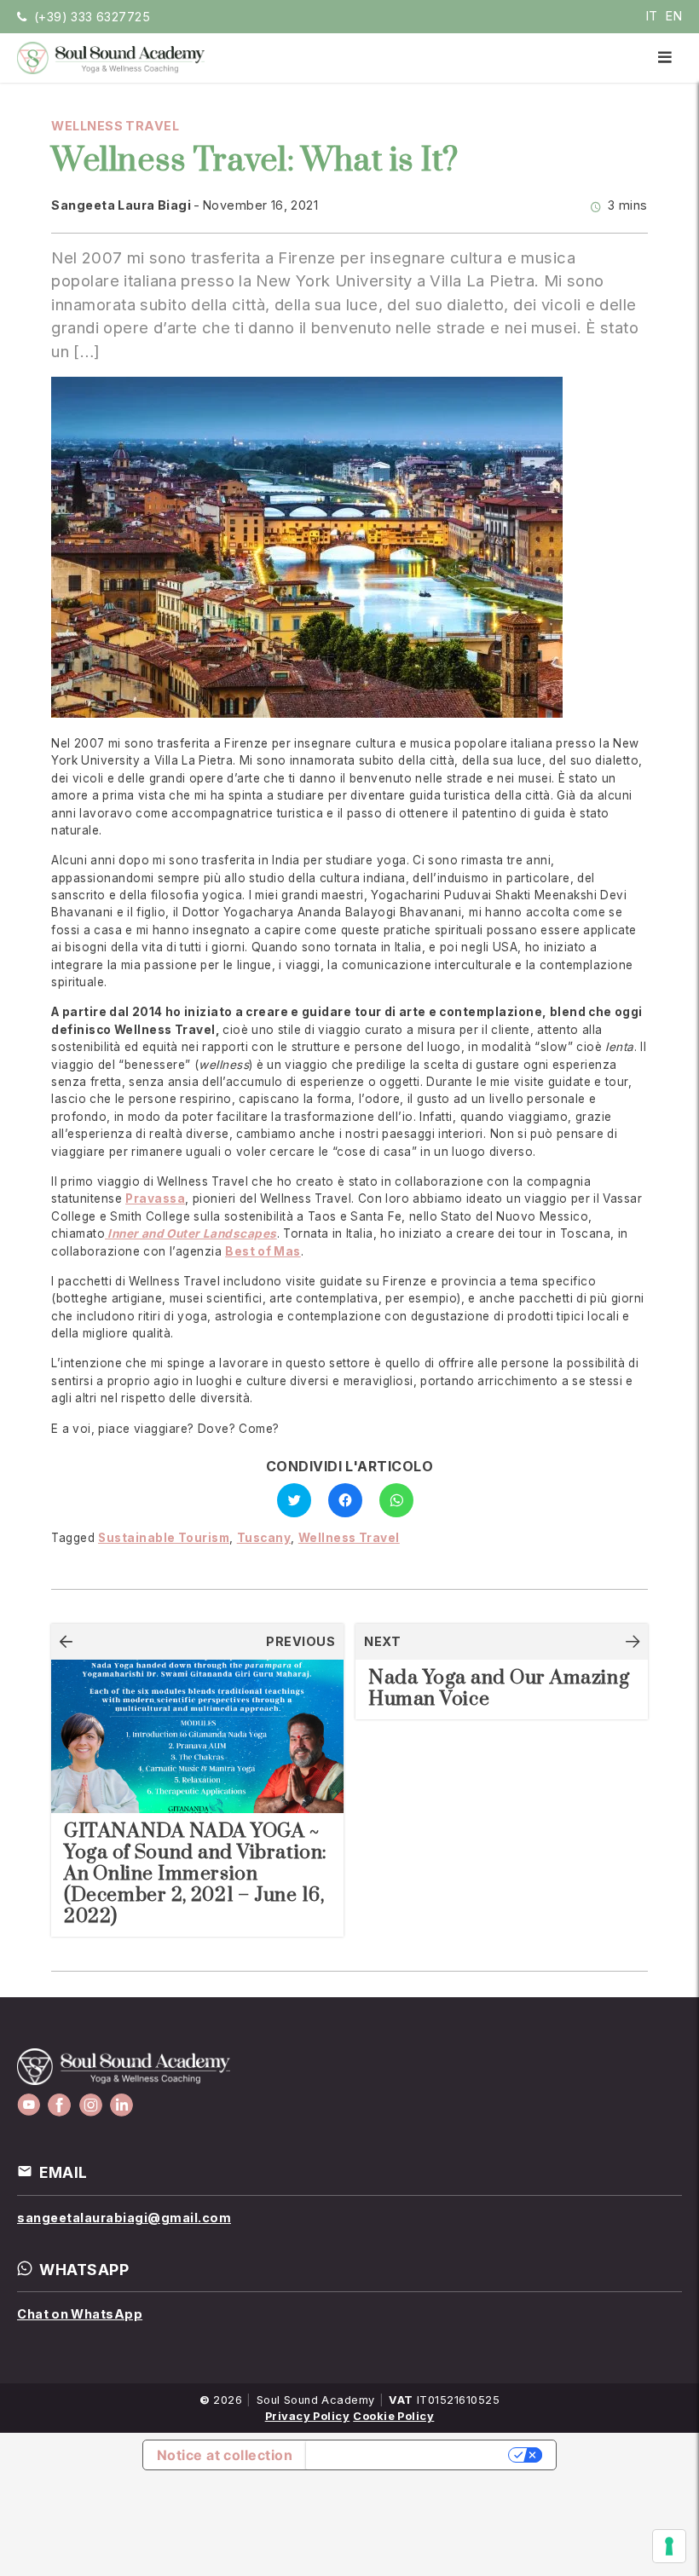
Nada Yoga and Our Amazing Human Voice (499, 1689)
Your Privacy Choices (409, 2455)
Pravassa (155, 1198)
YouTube (29, 2105)
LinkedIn (121, 2105)
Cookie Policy (393, 2416)
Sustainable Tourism (164, 1538)
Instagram (91, 2105)
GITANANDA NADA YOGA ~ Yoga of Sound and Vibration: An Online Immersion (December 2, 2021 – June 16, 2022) (196, 1874)
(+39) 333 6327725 (92, 17)
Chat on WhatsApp (80, 2314)
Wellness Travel (115, 126)
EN (674, 16)
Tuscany (264, 1538)
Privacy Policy (308, 2416)
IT (652, 16)
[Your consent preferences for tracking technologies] (669, 2546)
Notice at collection (225, 2455)
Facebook (59, 2105)
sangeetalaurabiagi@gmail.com (124, 2218)
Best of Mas (263, 1251)
